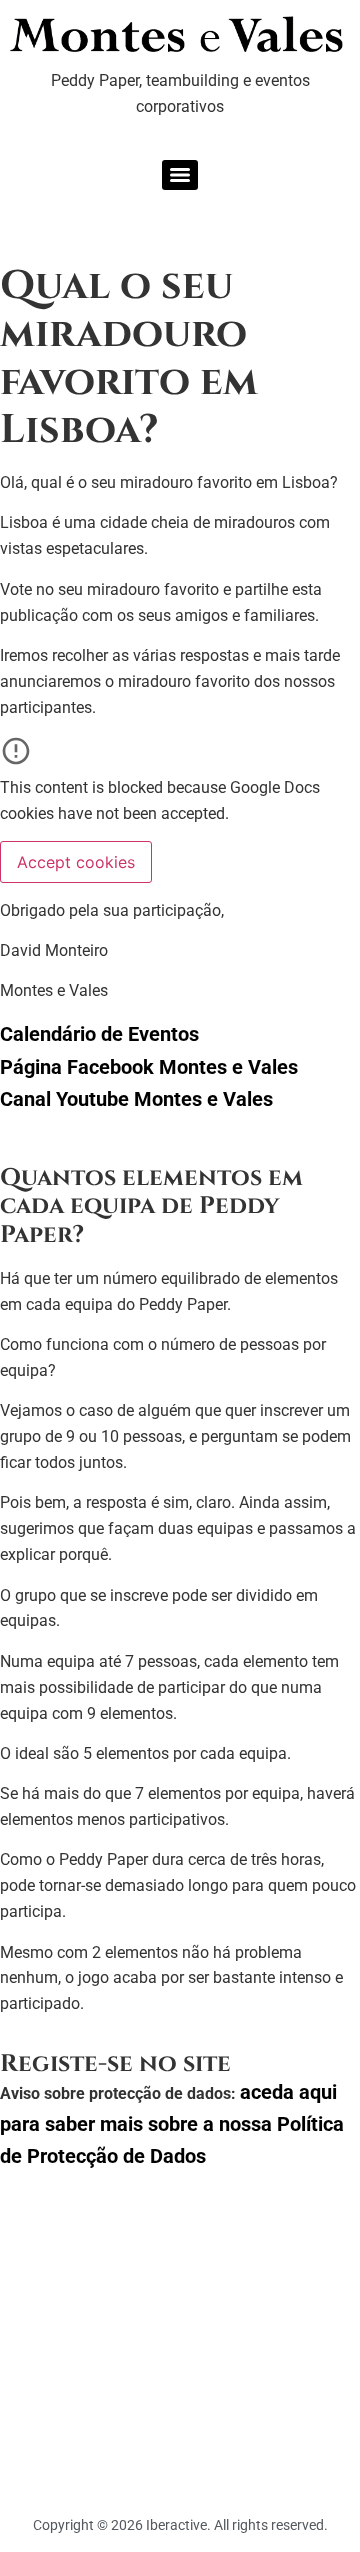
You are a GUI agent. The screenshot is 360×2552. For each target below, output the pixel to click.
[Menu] (180, 175)
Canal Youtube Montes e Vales (136, 1099)
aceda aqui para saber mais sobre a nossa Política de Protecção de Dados (172, 2124)
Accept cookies (76, 862)
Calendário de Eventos (99, 1034)
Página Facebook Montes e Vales (149, 1067)
